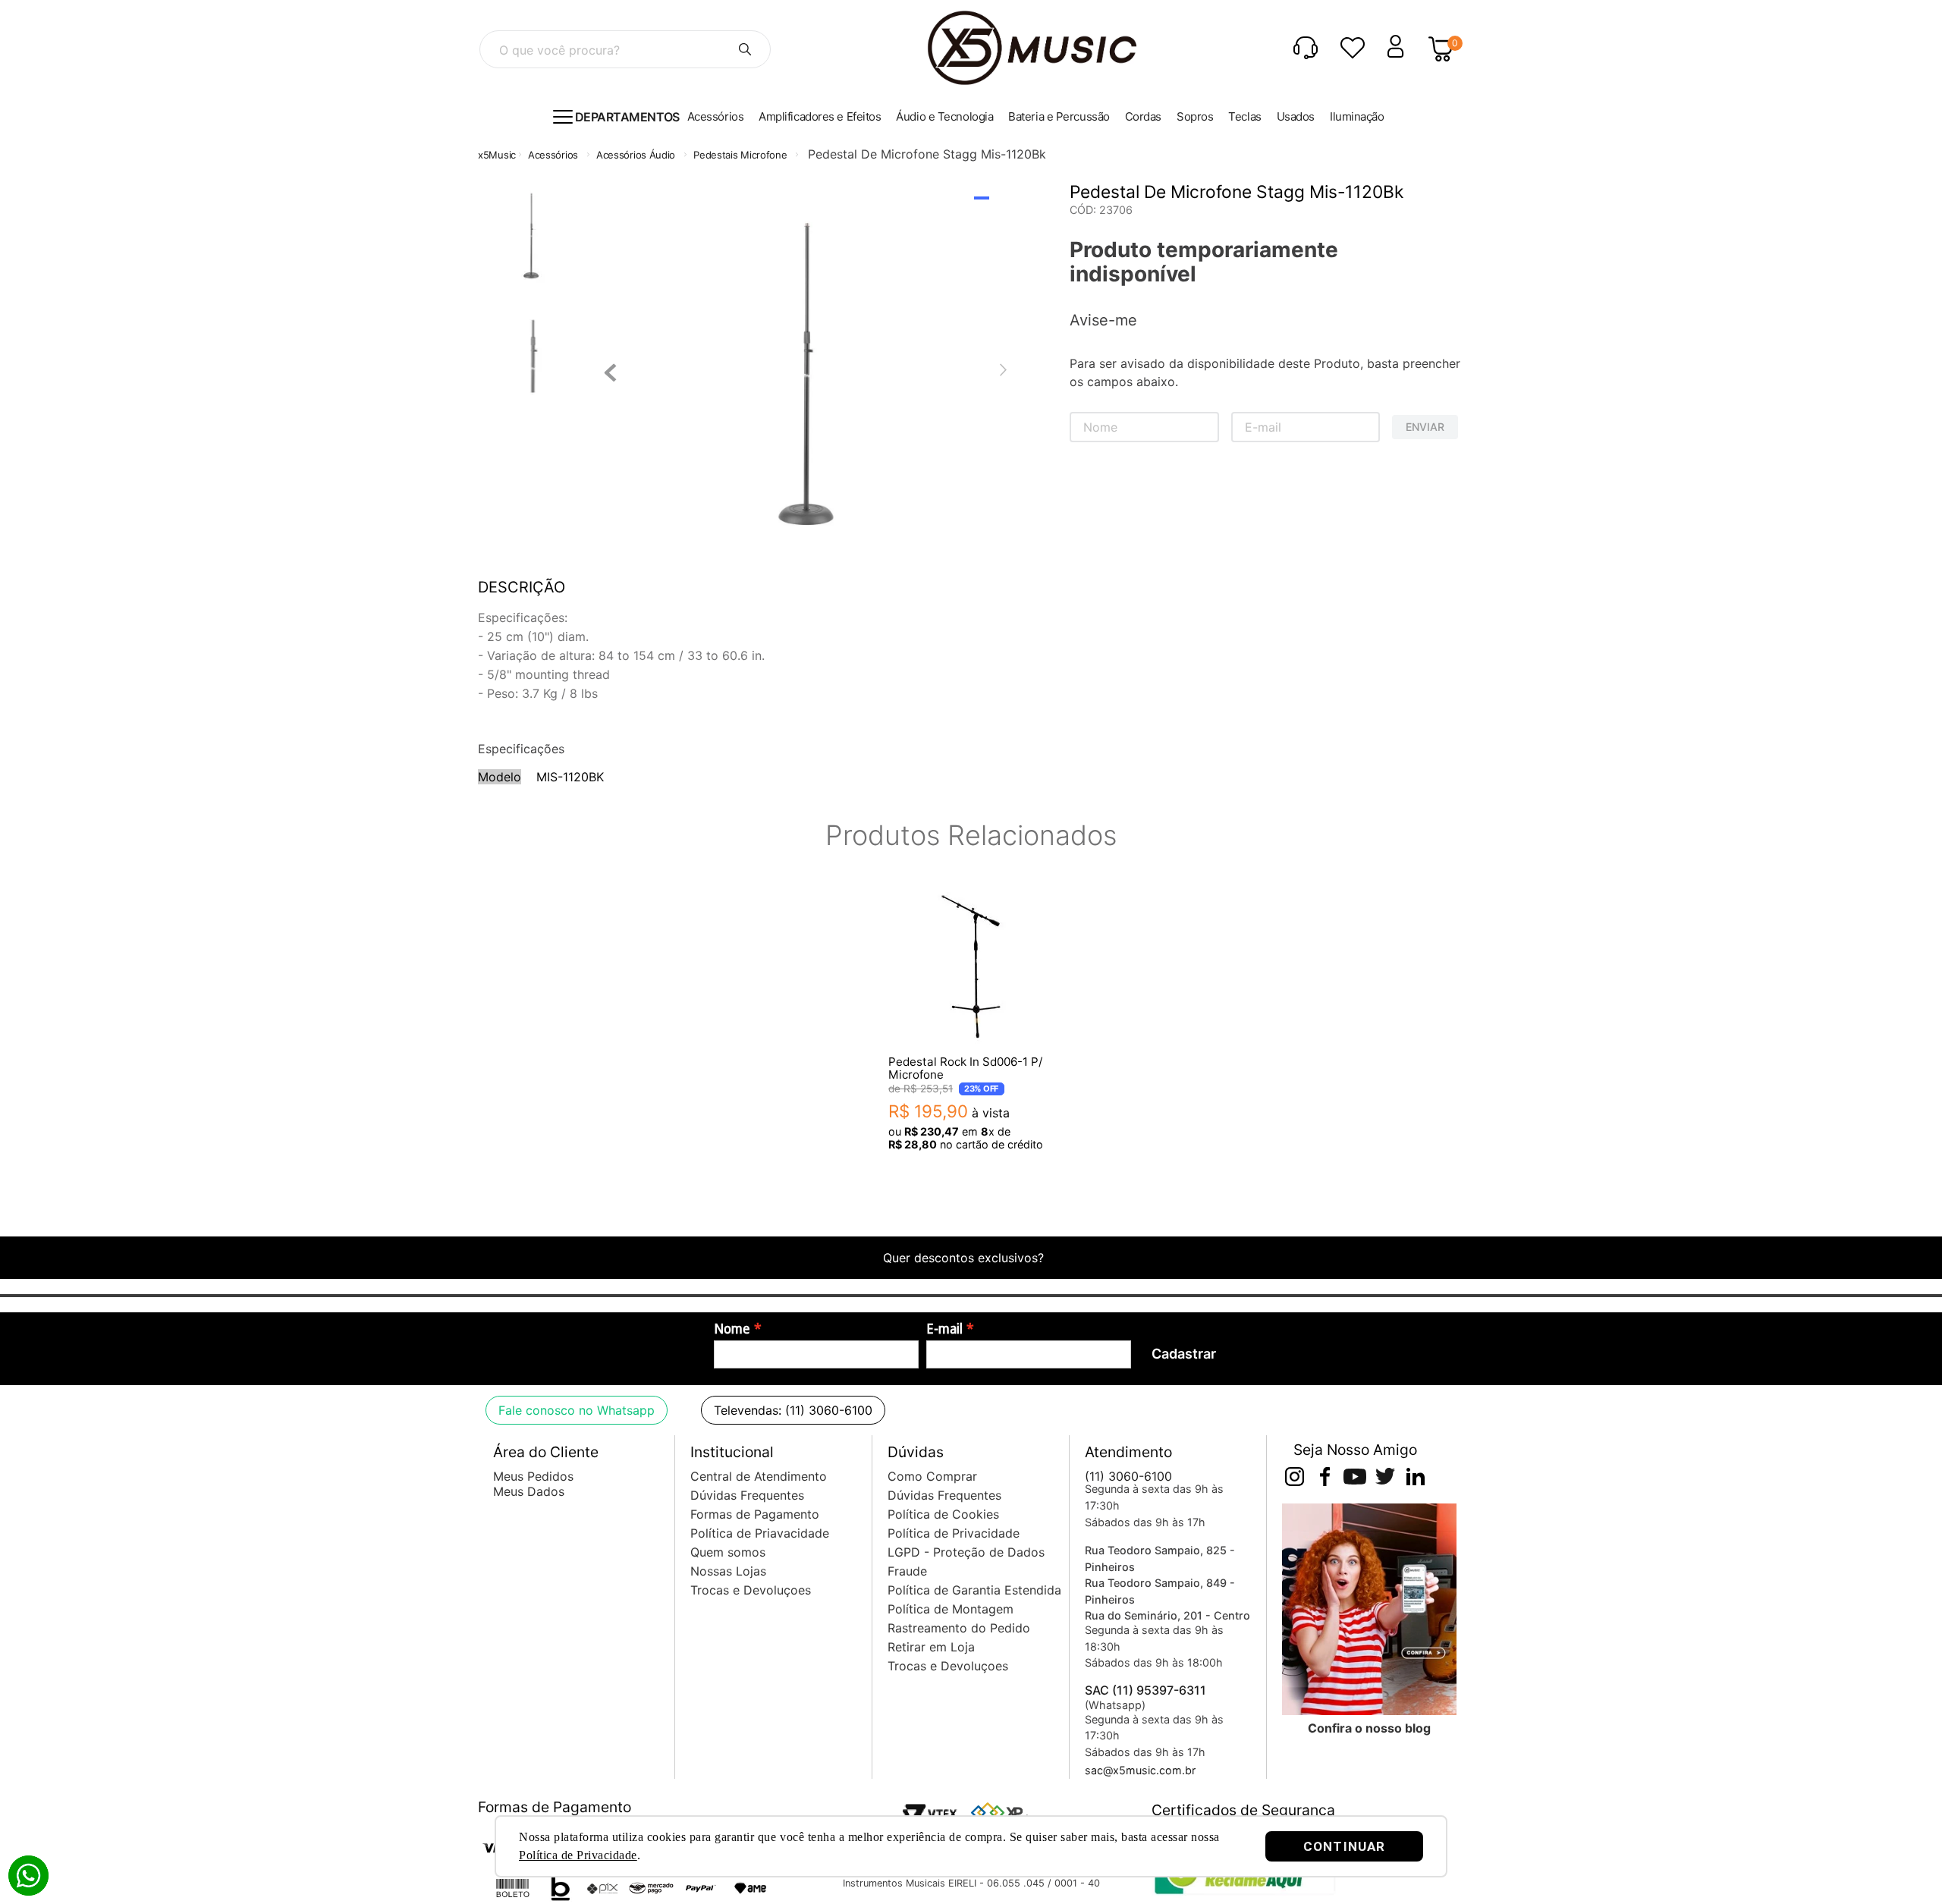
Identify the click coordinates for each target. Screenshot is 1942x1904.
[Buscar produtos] (745, 49)
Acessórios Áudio (636, 155)
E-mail (944, 1329)
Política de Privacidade (578, 1855)
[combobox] (625, 49)
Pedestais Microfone (740, 155)
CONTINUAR (1344, 1846)
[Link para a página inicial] (497, 155)
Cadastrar (1184, 1354)
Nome (732, 1329)
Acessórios (553, 155)
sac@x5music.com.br (1140, 1770)
